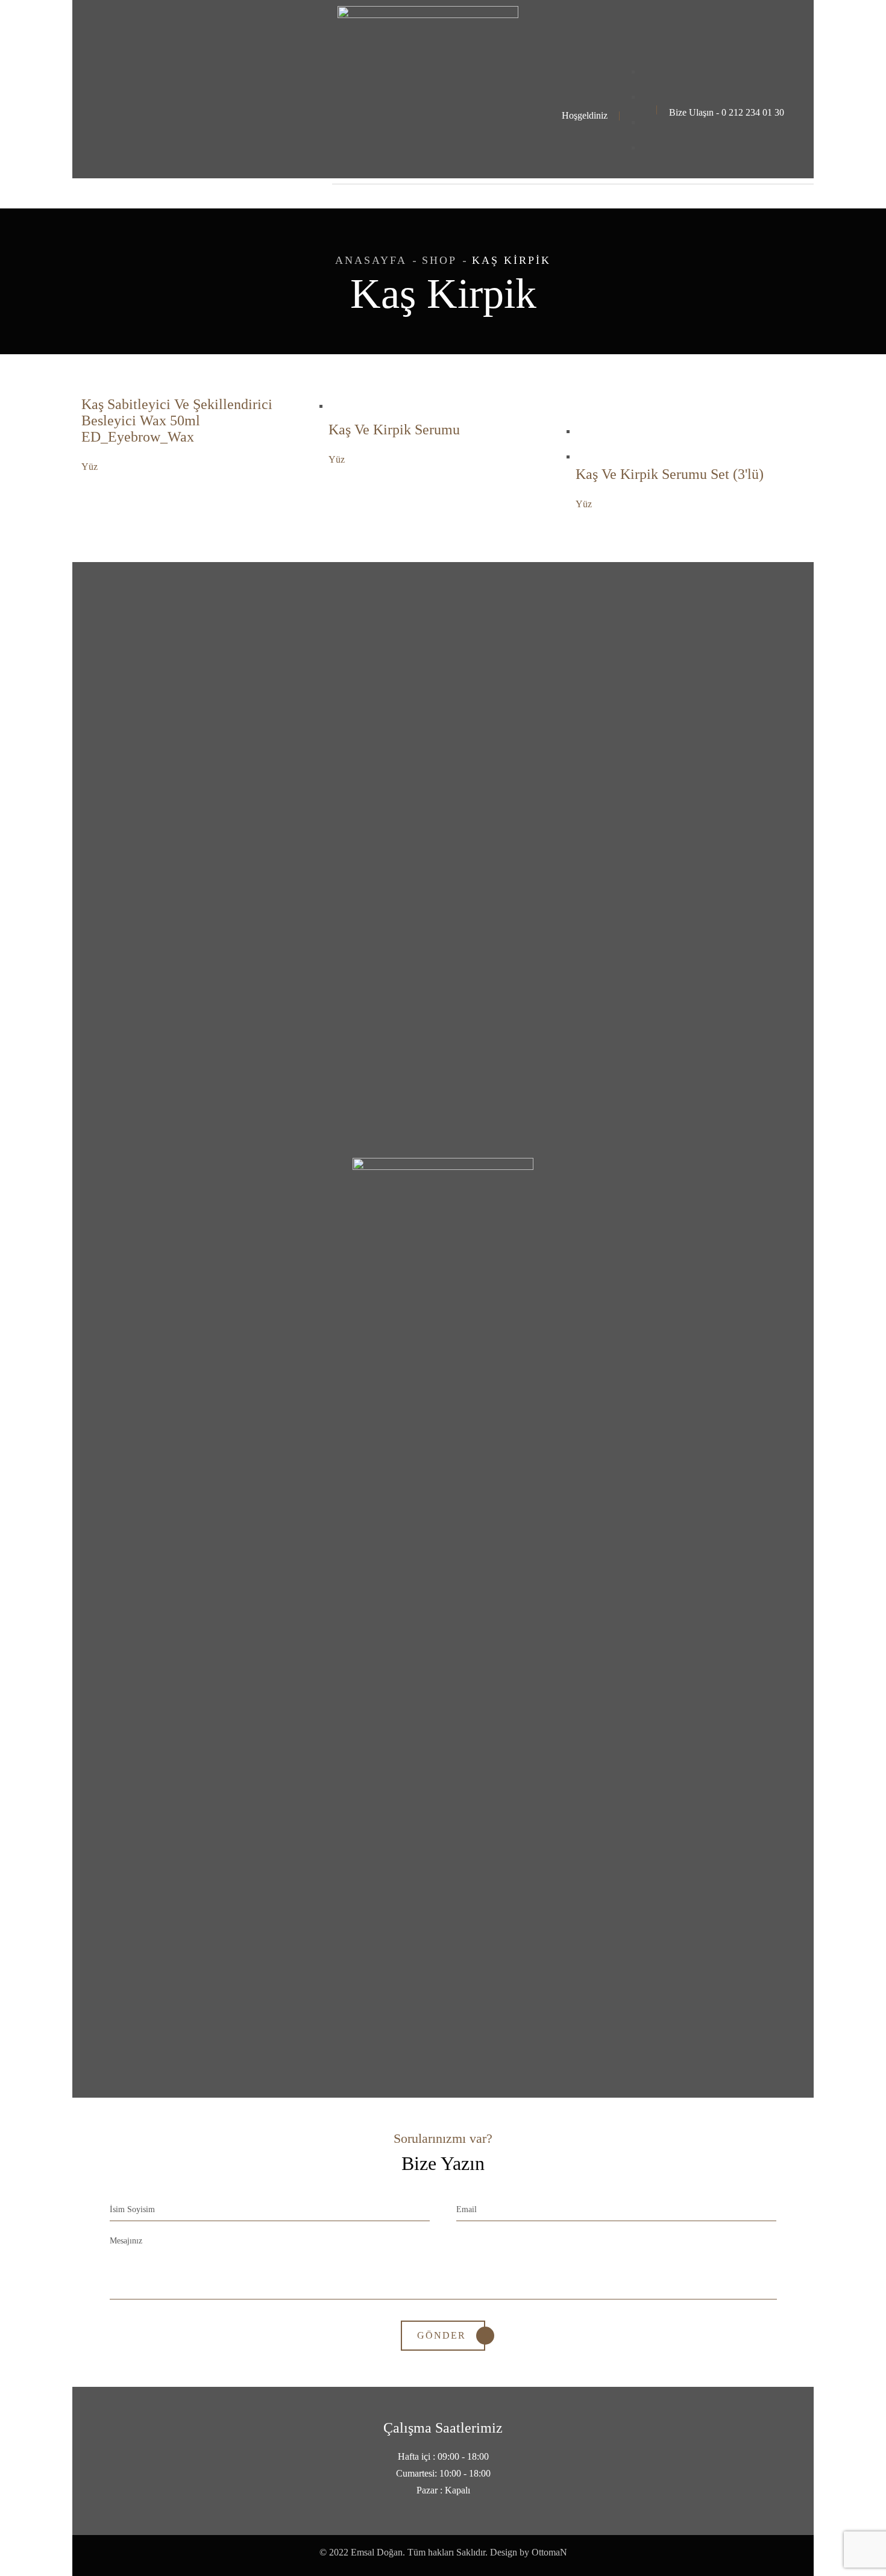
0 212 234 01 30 (753, 112)
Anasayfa (371, 260)
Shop (439, 260)
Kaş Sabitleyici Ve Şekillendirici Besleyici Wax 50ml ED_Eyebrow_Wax (177, 420)
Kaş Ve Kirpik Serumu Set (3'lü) (670, 474)
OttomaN (549, 2552)
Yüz (90, 467)
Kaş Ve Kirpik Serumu (394, 430)
